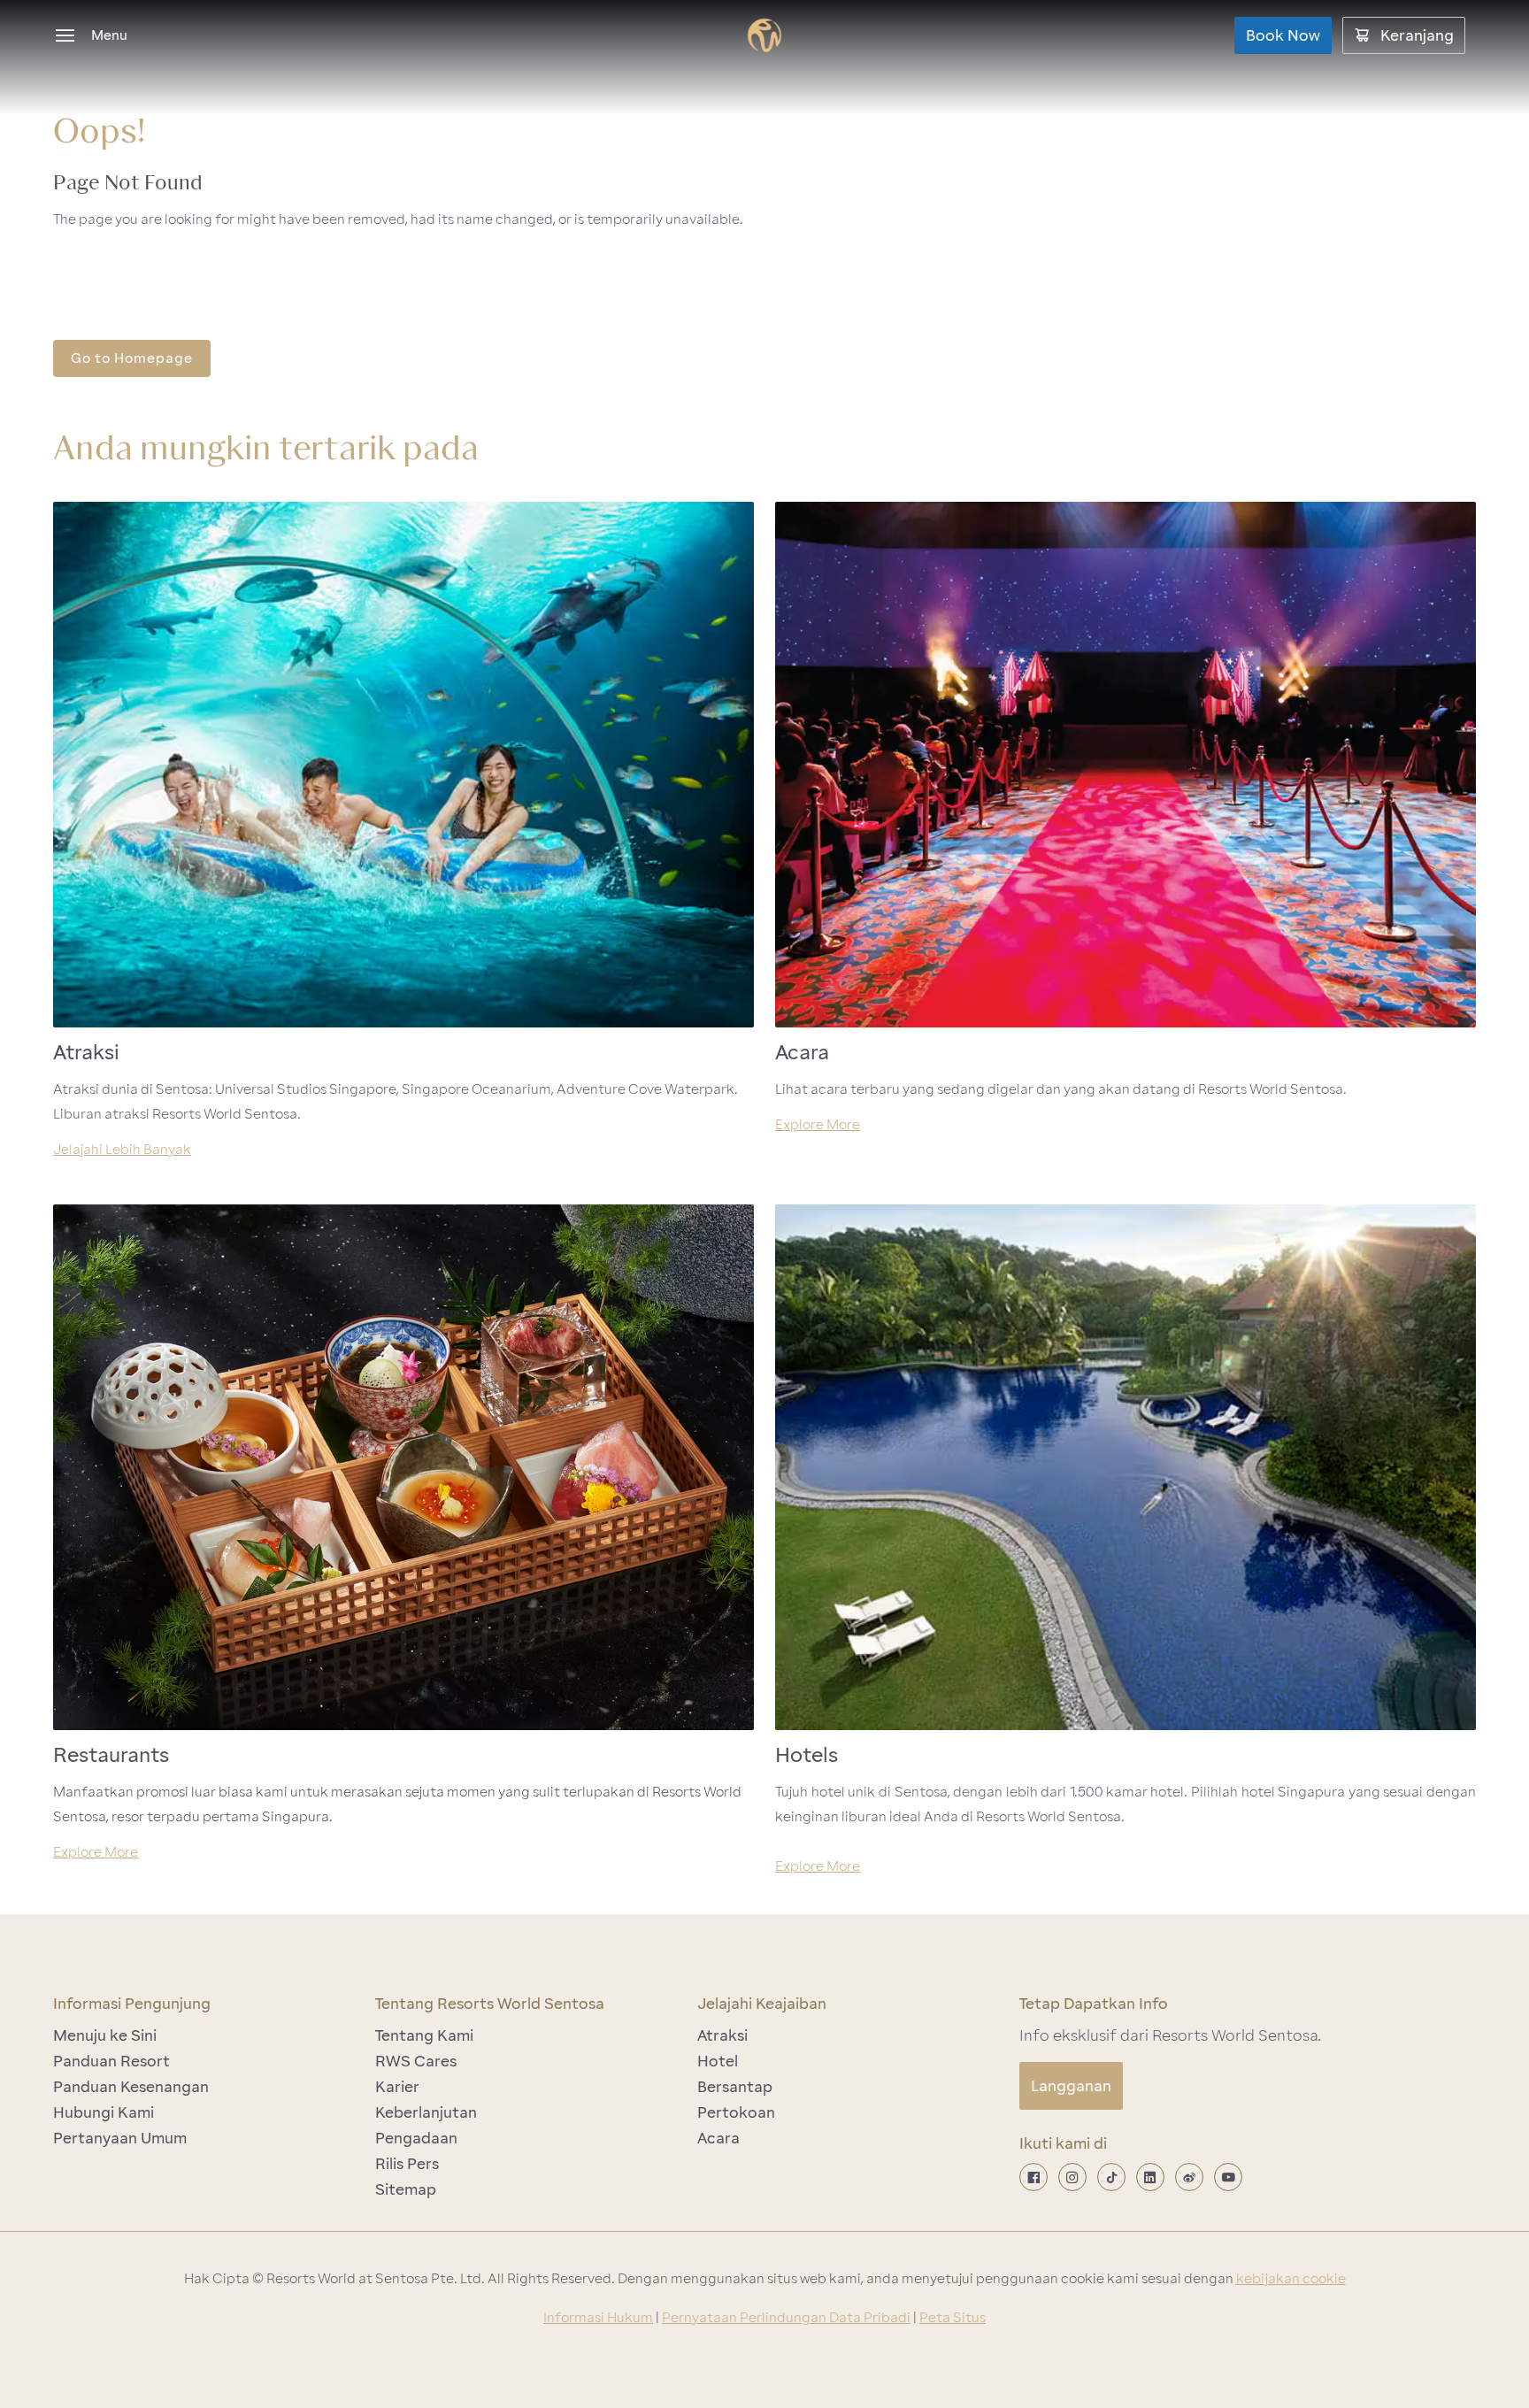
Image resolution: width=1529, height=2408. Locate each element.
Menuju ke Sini (105, 2035)
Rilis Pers (407, 2164)
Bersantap (735, 2087)
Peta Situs (953, 2318)
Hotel (718, 2061)
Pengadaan (416, 2138)
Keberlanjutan (426, 2112)
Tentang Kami (424, 2035)
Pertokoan (736, 2112)
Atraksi (722, 2035)
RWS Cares (416, 2061)
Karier (397, 2087)
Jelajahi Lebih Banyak (122, 1150)
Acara (718, 2138)
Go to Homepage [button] (132, 358)
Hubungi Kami (104, 2112)
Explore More (818, 1125)
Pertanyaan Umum (120, 2138)
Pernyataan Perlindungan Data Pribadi (786, 2318)
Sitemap (406, 2189)
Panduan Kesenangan (131, 2087)
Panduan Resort (111, 2061)
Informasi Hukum (598, 2318)
